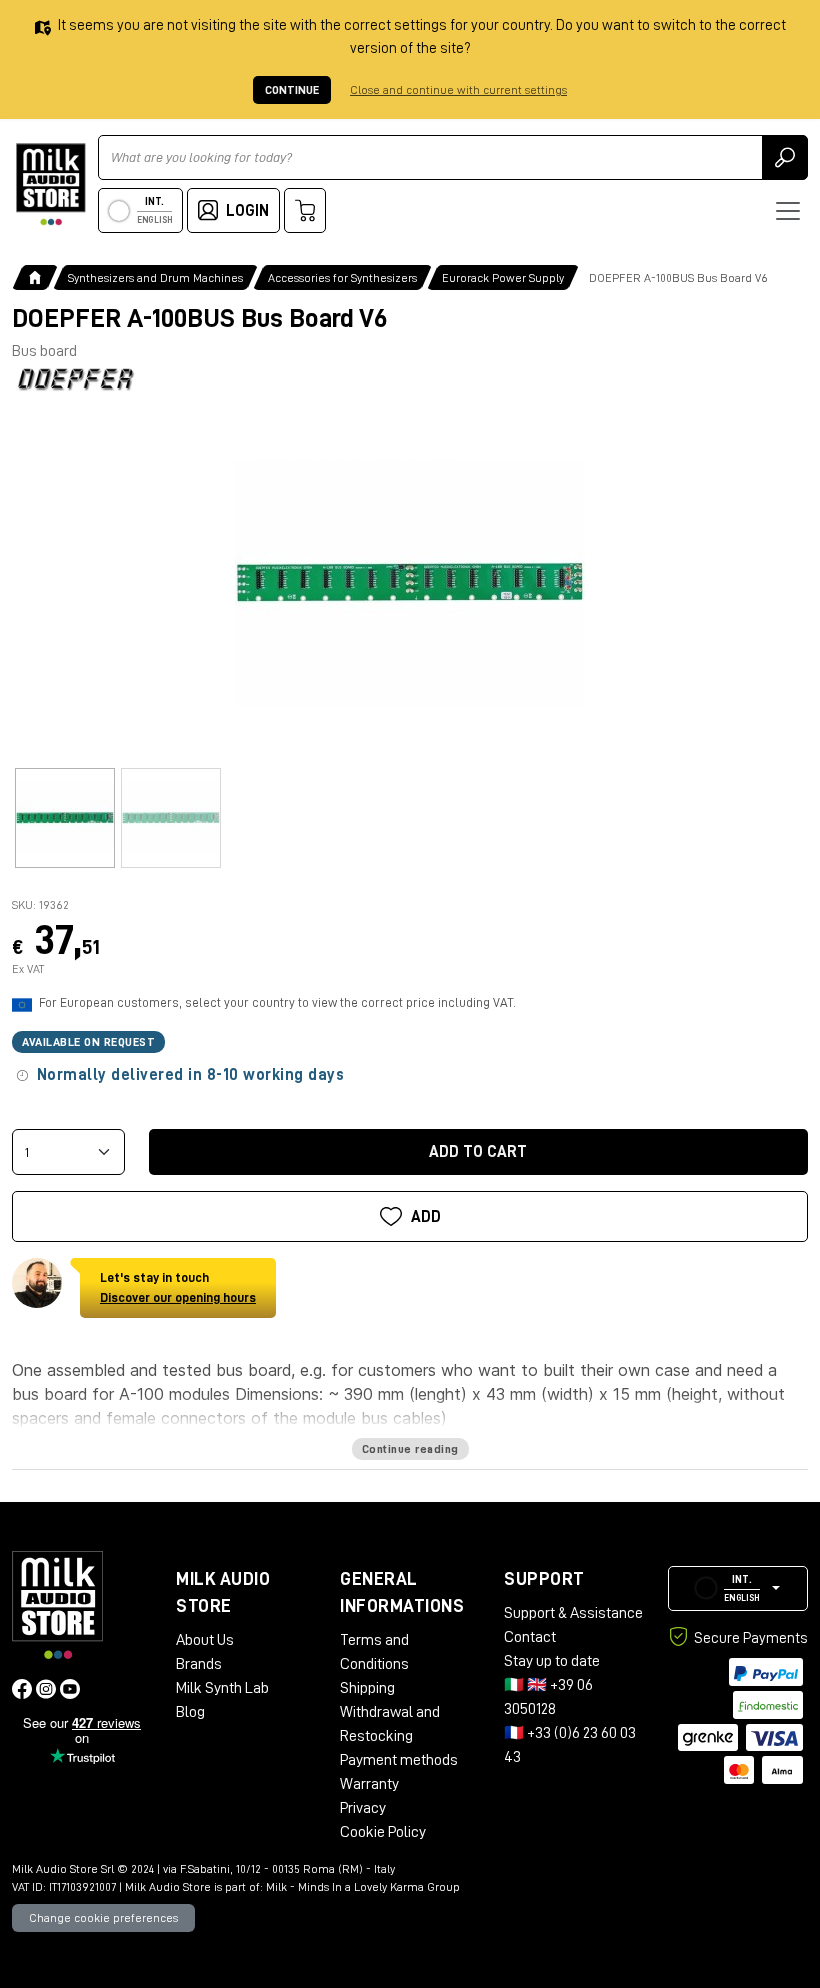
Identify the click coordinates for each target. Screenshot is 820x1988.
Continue (292, 90)
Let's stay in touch (178, 1287)
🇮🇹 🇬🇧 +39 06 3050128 (548, 1697)
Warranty (369, 1784)
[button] (738, 1588)
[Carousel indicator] (65, 818)
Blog (190, 1712)
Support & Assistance (573, 1613)
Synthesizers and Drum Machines (155, 278)
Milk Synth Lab (222, 1688)
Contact (530, 1637)
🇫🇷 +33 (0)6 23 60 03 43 (570, 1745)
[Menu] (788, 211)
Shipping (367, 1688)
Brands (199, 1664)
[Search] (785, 157)
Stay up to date (552, 1661)
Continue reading (410, 1449)
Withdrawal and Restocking (390, 1724)
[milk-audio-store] (51, 184)
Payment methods (399, 1760)
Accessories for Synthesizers (342, 278)
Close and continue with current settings (458, 90)
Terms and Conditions (374, 1652)
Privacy (363, 1808)
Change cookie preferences (103, 1918)
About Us (205, 1640)
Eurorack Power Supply (503, 278)
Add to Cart (478, 1152)
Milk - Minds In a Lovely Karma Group (363, 1887)
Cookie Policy (383, 1832)
